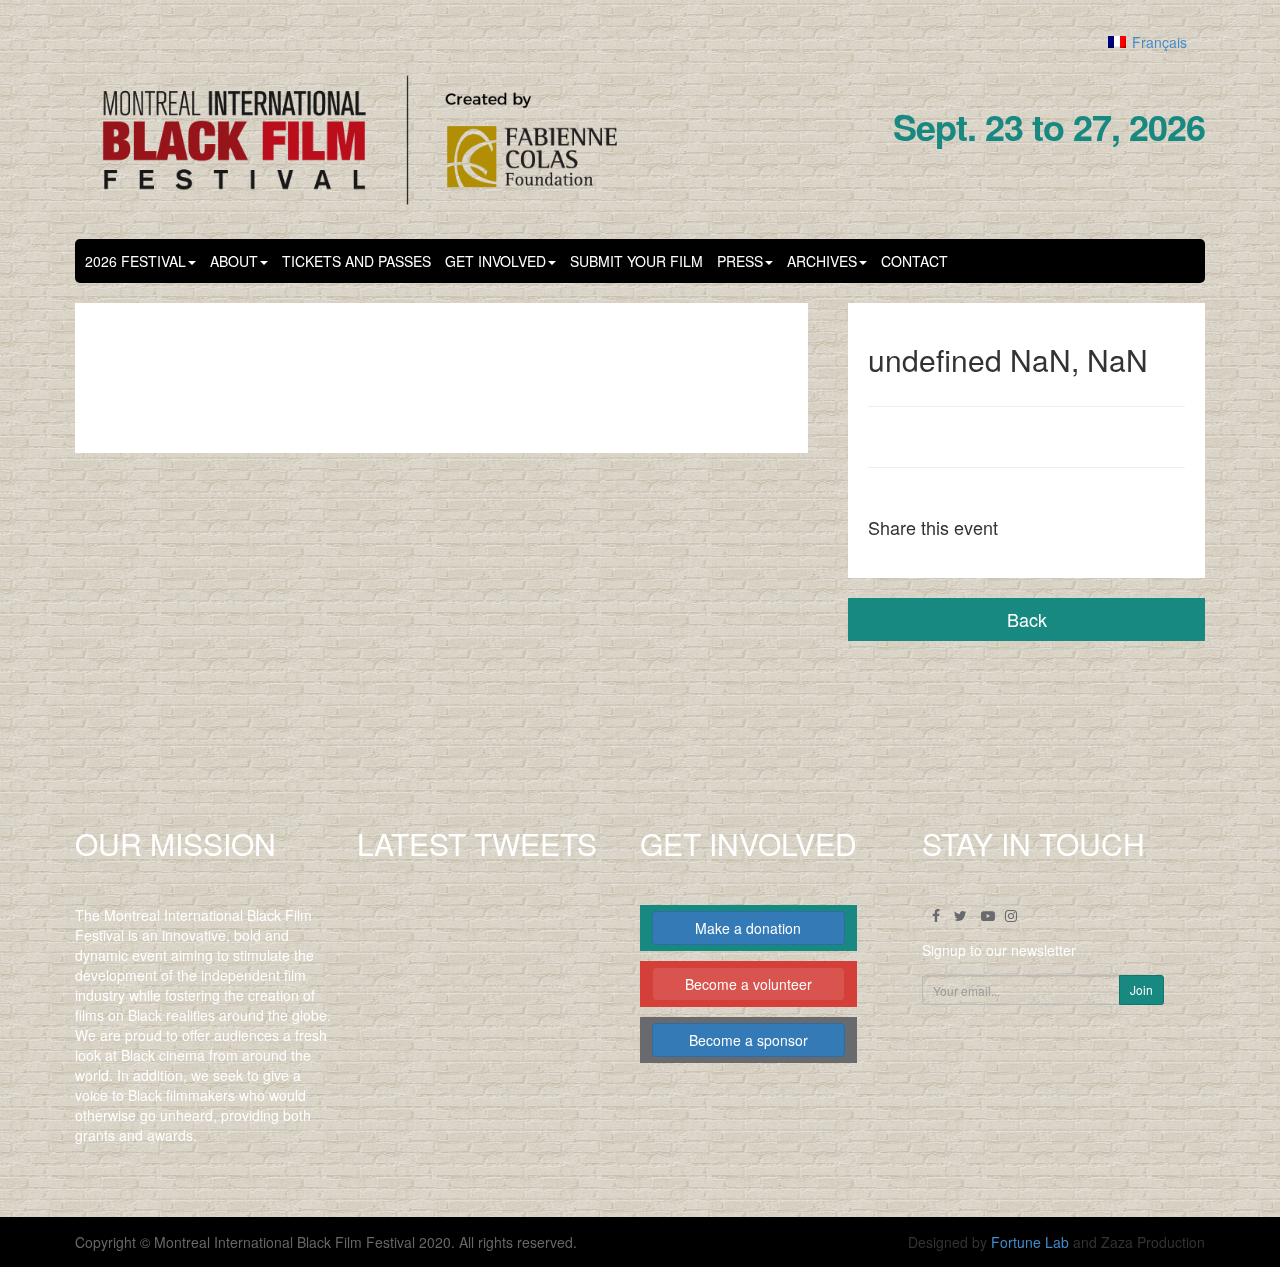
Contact (914, 261)
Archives (822, 261)
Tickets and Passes (356, 261)
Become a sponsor (748, 1040)
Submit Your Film (636, 261)
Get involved (495, 261)
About (234, 261)
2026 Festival (135, 261)
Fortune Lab (1030, 1242)
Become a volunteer (748, 984)
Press (740, 261)
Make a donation (748, 928)
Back (1027, 619)
